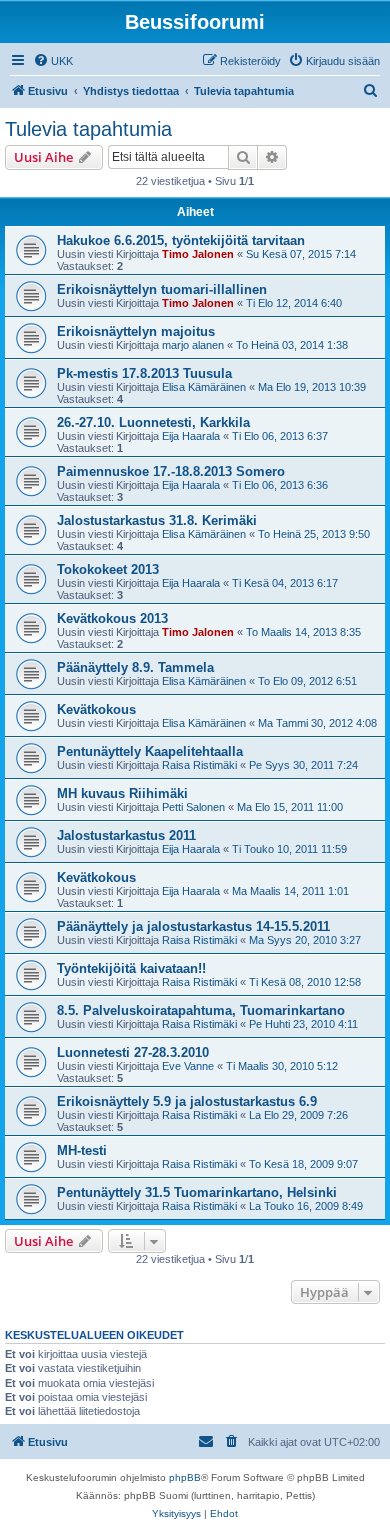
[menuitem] (53, 61)
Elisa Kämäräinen (204, 387)
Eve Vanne (188, 1066)
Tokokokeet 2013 (108, 569)
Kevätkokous (96, 709)
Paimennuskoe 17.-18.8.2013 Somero (171, 471)
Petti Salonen (193, 807)
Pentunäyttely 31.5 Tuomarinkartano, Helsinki (197, 1192)
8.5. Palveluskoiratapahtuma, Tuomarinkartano (201, 1010)
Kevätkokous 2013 (112, 618)
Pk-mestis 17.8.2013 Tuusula (144, 373)
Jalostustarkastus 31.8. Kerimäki (157, 520)
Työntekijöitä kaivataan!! (131, 968)
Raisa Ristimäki (199, 765)
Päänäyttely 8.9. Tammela (135, 667)
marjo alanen (193, 345)
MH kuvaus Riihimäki (122, 793)
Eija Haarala (191, 436)
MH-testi (82, 1150)
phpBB (185, 1477)
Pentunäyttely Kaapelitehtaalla (150, 751)
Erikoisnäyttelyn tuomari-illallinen (162, 289)
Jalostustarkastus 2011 (126, 835)
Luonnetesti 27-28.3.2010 (133, 1052)
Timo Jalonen (198, 254)
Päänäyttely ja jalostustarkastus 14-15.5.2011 (193, 926)
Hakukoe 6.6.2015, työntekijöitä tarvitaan (181, 240)
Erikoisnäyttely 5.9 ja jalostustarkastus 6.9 (187, 1101)
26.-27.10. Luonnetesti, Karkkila (153, 422)
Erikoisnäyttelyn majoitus (136, 331)
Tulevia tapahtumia (88, 129)
